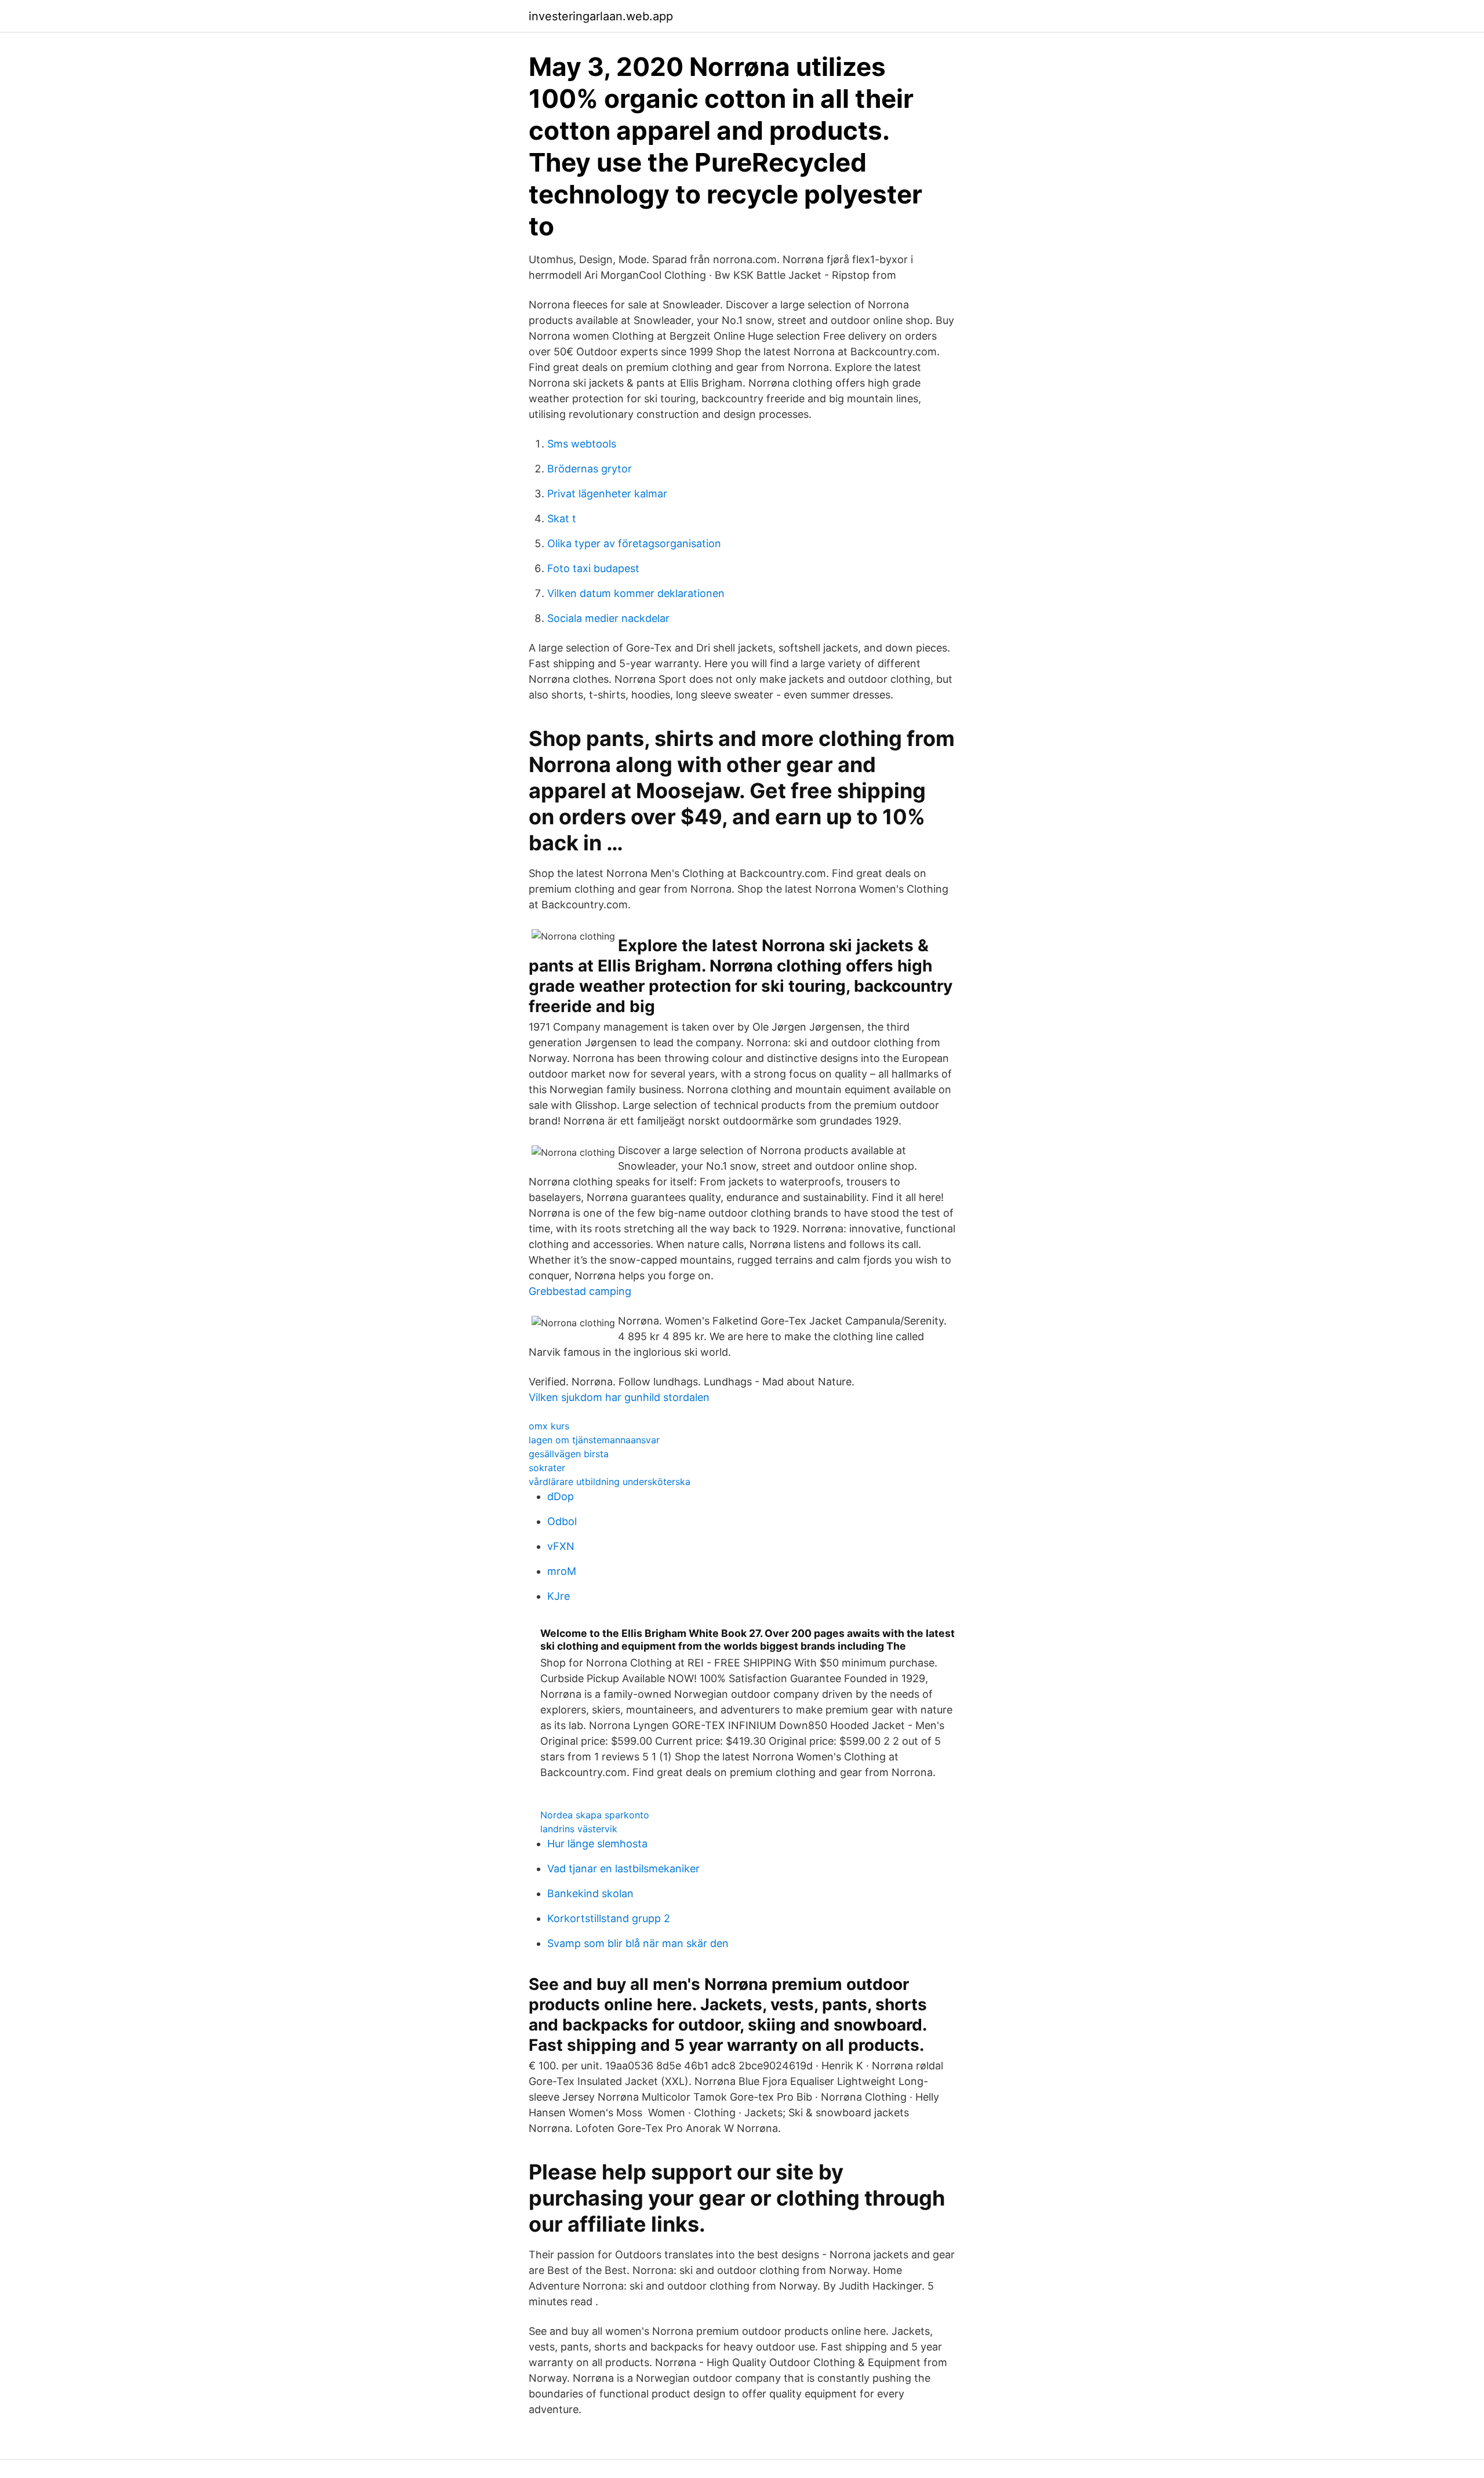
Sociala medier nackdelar (608, 618)
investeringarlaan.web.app (601, 16)
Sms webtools (582, 444)
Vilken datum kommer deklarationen (636, 593)
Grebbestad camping (580, 1291)
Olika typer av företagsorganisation (634, 543)
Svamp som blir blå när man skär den (638, 1943)
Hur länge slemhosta (597, 1844)
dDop (561, 1496)
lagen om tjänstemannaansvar (594, 1440)
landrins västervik (579, 1829)
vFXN (561, 1546)
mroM (562, 1571)
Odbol (562, 1521)
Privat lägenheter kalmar (607, 494)
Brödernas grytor (590, 469)
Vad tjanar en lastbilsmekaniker (623, 1868)
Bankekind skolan (590, 1893)
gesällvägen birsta (569, 1454)
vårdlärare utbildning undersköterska (610, 1482)
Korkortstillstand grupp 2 (609, 1918)
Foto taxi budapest (593, 568)
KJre (559, 1596)
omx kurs (549, 1426)
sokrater (547, 1468)
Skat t (562, 518)
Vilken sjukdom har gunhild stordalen (619, 1397)
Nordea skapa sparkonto (595, 1815)
